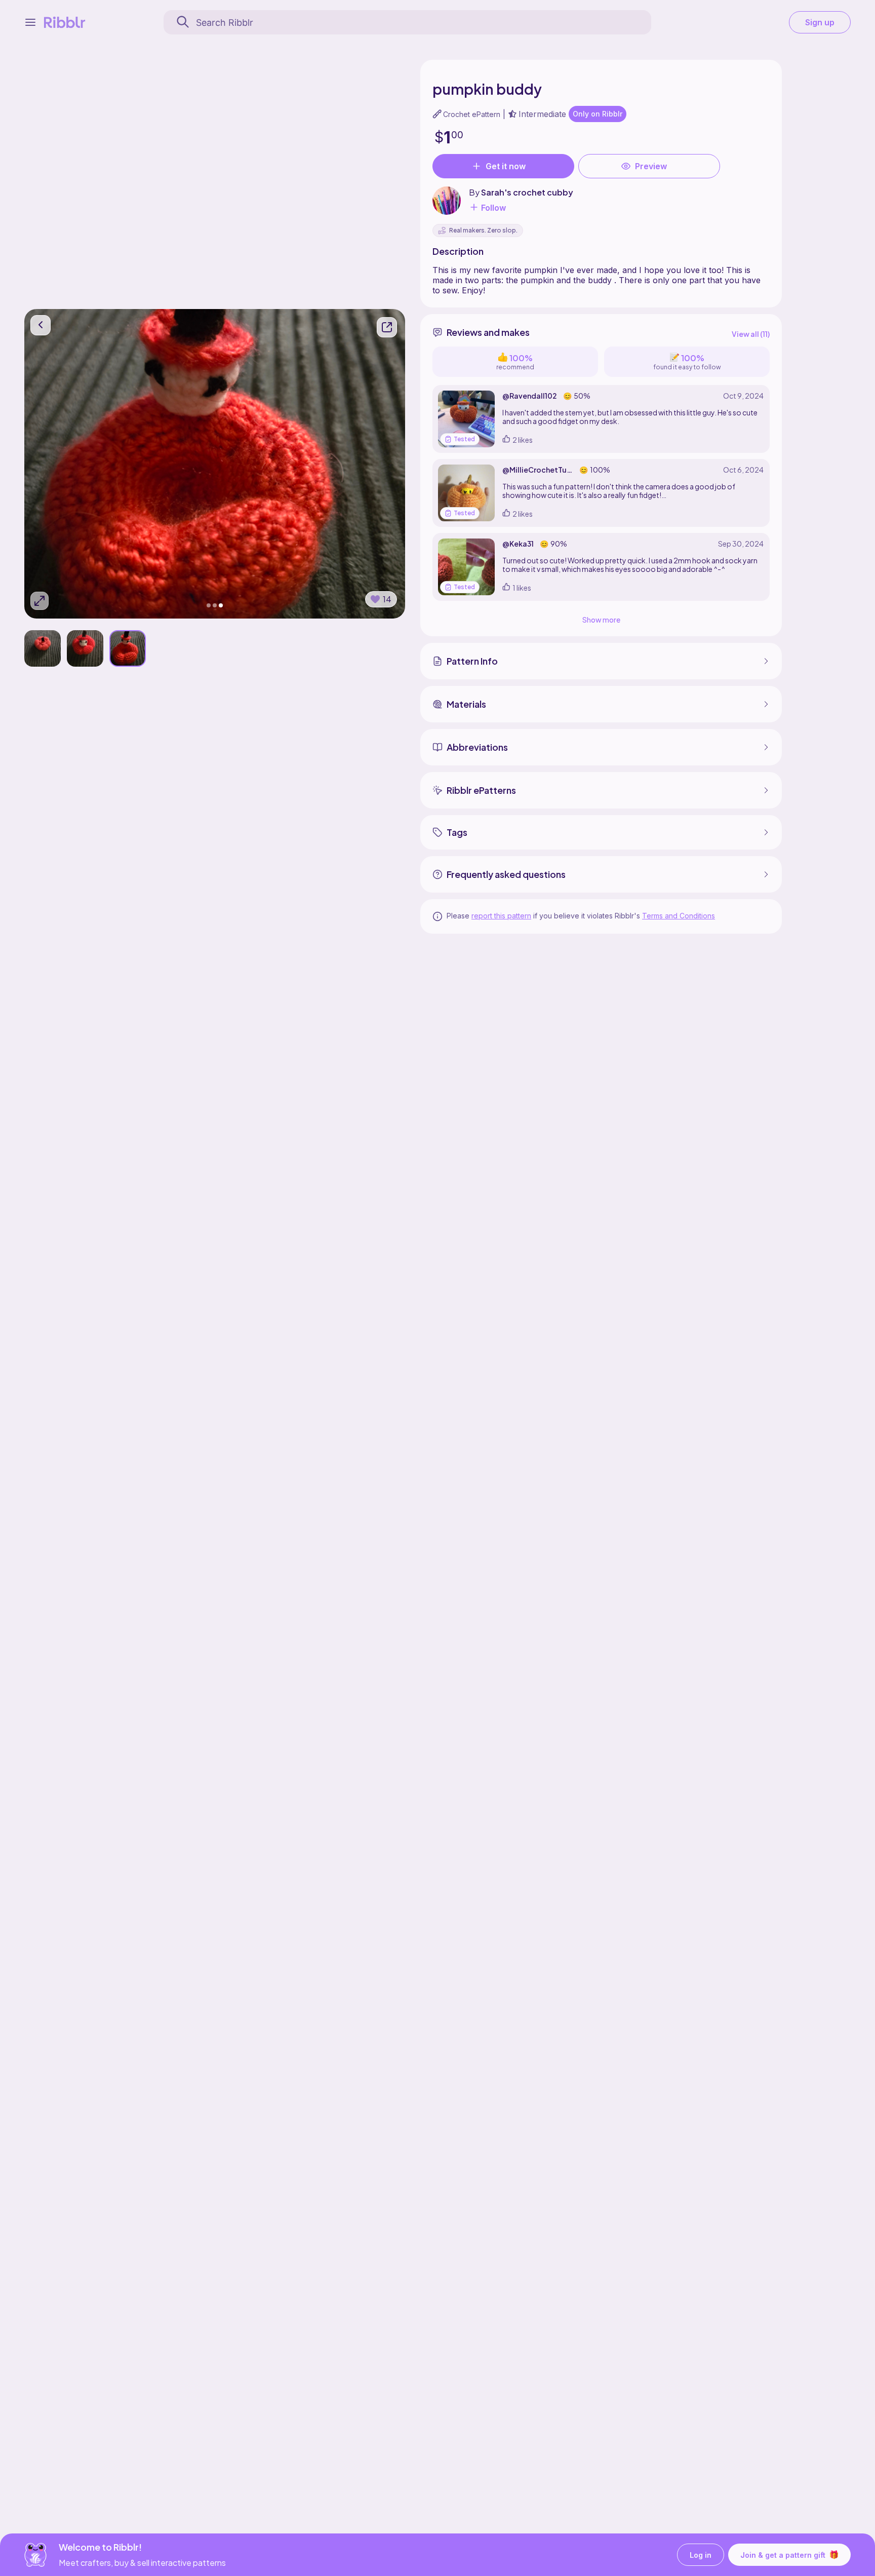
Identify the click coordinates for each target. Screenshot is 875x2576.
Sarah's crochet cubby (527, 192)
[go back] (41, 325)
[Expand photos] (39, 601)
